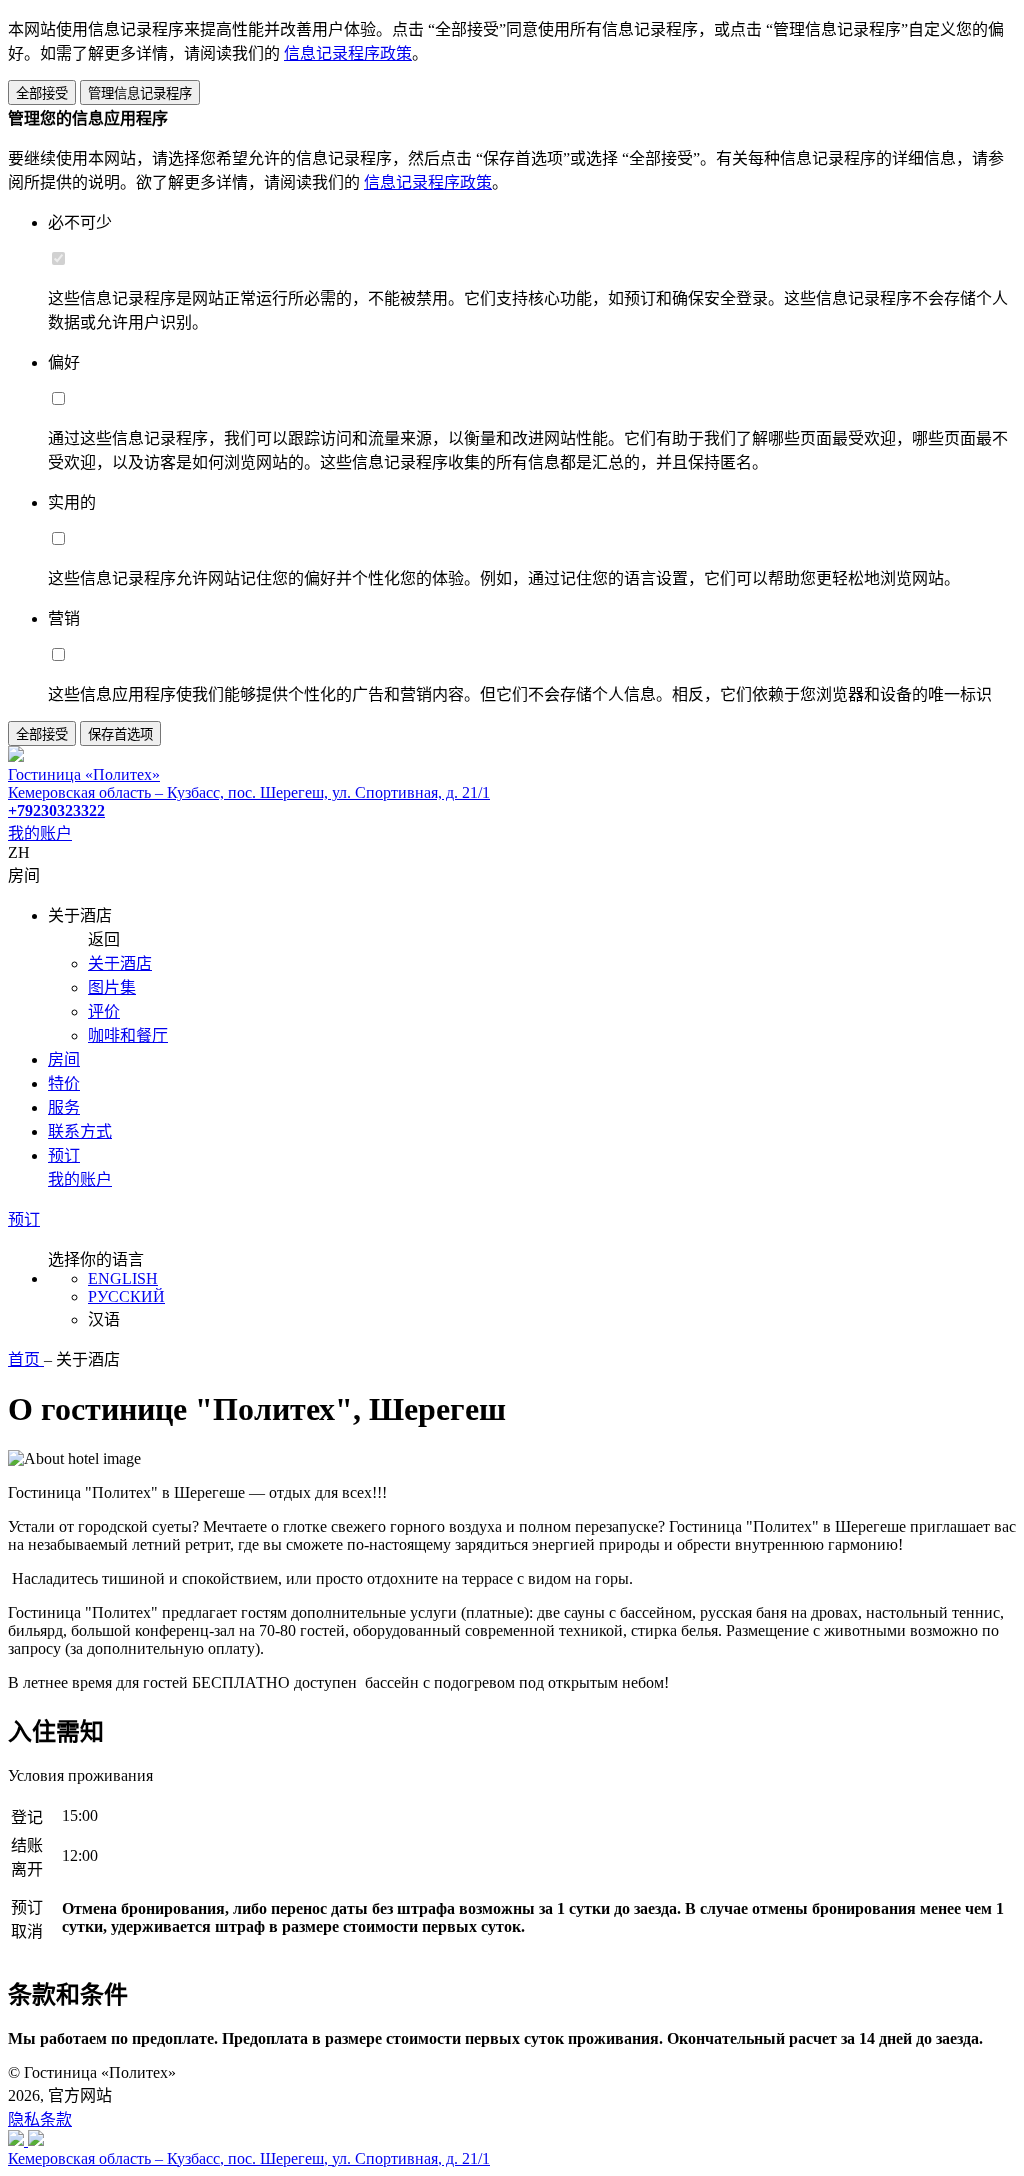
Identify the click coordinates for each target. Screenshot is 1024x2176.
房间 (64, 1059)
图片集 (112, 987)
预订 (64, 1155)
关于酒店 (120, 963)
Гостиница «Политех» (84, 774)
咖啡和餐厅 (128, 1035)
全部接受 (42, 93)
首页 (26, 1359)
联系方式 (80, 1131)
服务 (64, 1107)
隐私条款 (40, 2119)
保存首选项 (120, 734)
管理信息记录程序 (140, 93)
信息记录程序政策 (348, 53)
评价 (104, 1011)
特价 (64, 1083)
